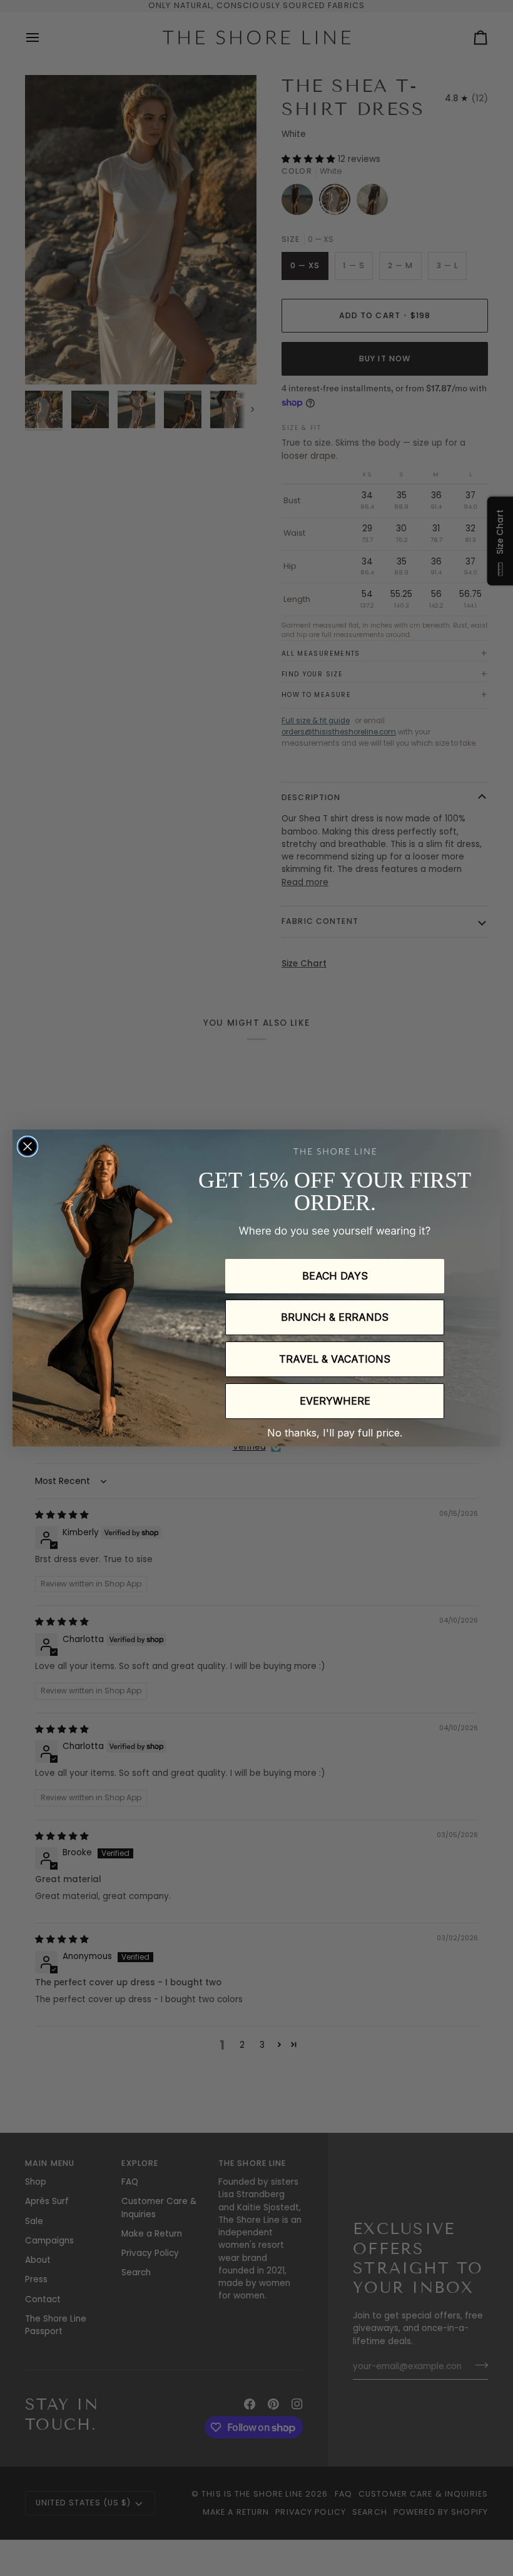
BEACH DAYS (335, 1276)
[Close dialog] (28, 1146)
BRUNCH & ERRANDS (335, 1317)
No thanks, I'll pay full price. (335, 1433)
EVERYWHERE (335, 1401)
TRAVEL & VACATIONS (335, 1359)
